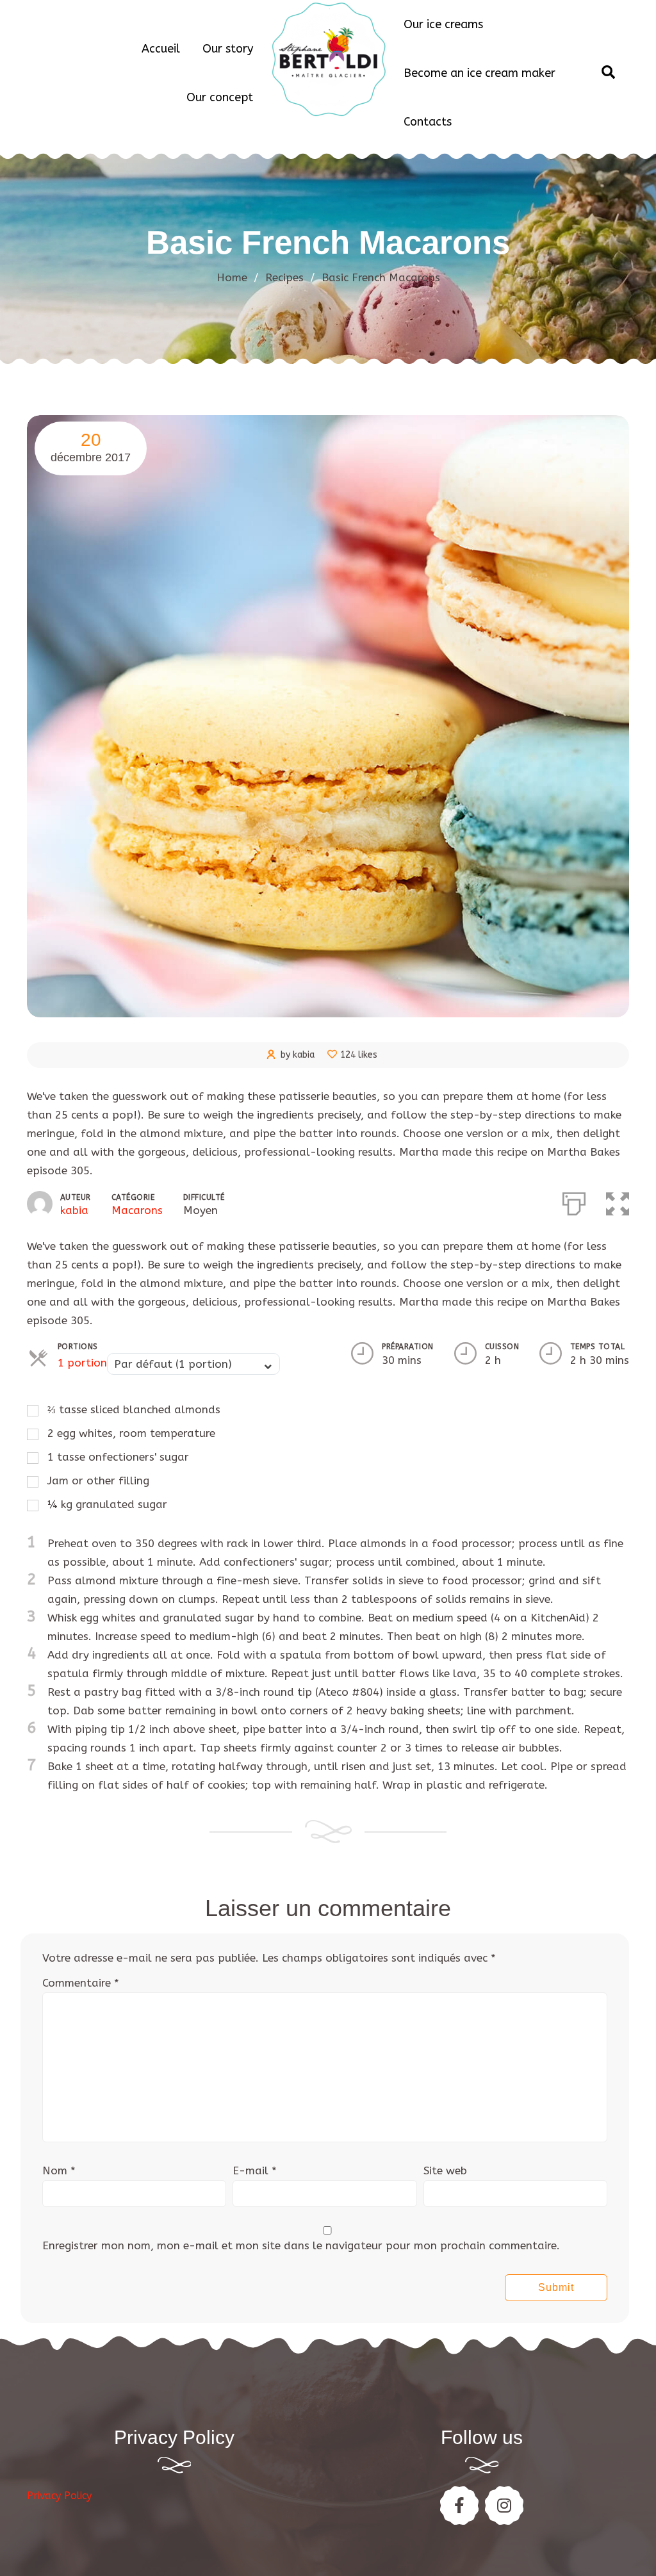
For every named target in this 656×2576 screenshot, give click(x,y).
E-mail (255, 2170)
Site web (445, 2170)
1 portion (82, 1363)
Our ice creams (443, 24)
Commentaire (81, 1983)
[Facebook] (459, 2506)
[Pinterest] (504, 2506)
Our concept (220, 97)
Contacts (428, 122)
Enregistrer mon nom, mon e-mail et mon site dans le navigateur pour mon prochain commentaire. (301, 2245)
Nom (59, 2170)
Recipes (290, 277)
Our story (228, 49)
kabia (74, 1210)
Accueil (161, 49)
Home (232, 277)
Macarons (137, 1210)
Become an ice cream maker (480, 73)
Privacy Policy (59, 2496)
